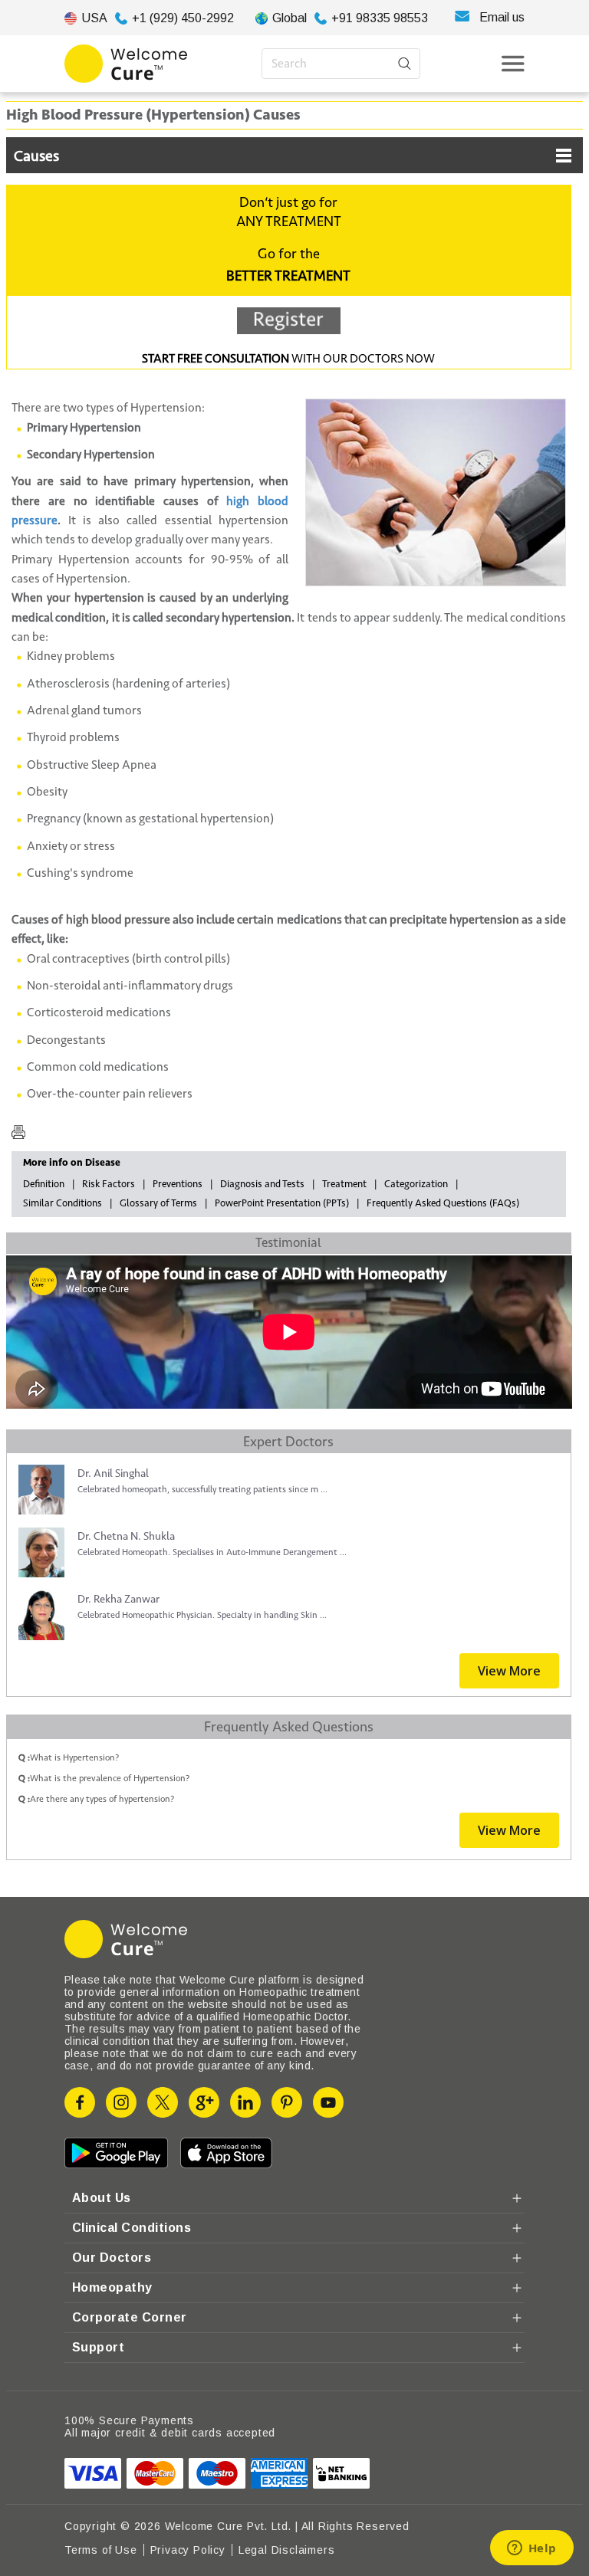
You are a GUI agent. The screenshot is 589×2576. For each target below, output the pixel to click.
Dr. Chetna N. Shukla (126, 1536)
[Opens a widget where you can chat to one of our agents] (531, 2549)
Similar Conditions (63, 1203)
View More (509, 1671)
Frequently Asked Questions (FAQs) (443, 1203)
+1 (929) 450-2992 (183, 18)
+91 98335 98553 (380, 18)
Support (98, 2347)
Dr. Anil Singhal (113, 1473)
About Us (102, 2198)
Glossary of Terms (158, 1203)
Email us (502, 17)
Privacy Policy (188, 2550)
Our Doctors (112, 2258)
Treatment (344, 1184)
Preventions (178, 1184)
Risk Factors (109, 1184)
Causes (36, 156)
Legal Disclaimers (287, 2550)
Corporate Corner (130, 2317)
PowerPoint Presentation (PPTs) (282, 1203)
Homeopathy (112, 2287)
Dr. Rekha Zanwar (118, 1599)
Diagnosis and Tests (262, 1184)
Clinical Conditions (132, 2228)
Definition (44, 1184)
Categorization (416, 1184)
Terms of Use (101, 2550)
